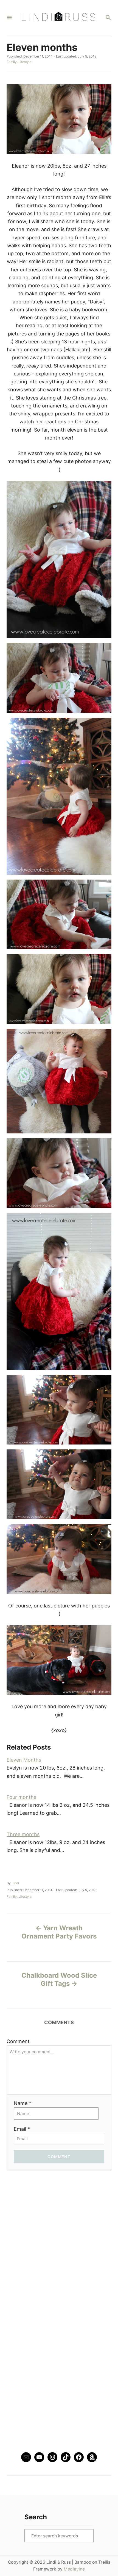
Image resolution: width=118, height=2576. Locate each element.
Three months (23, 1834)
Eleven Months (24, 1760)
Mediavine (74, 2569)
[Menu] (9, 18)
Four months (21, 1797)
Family (12, 62)
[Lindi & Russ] (58, 18)
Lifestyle (25, 62)
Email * (22, 2129)
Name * (23, 2103)
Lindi (15, 1883)
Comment (18, 2041)
